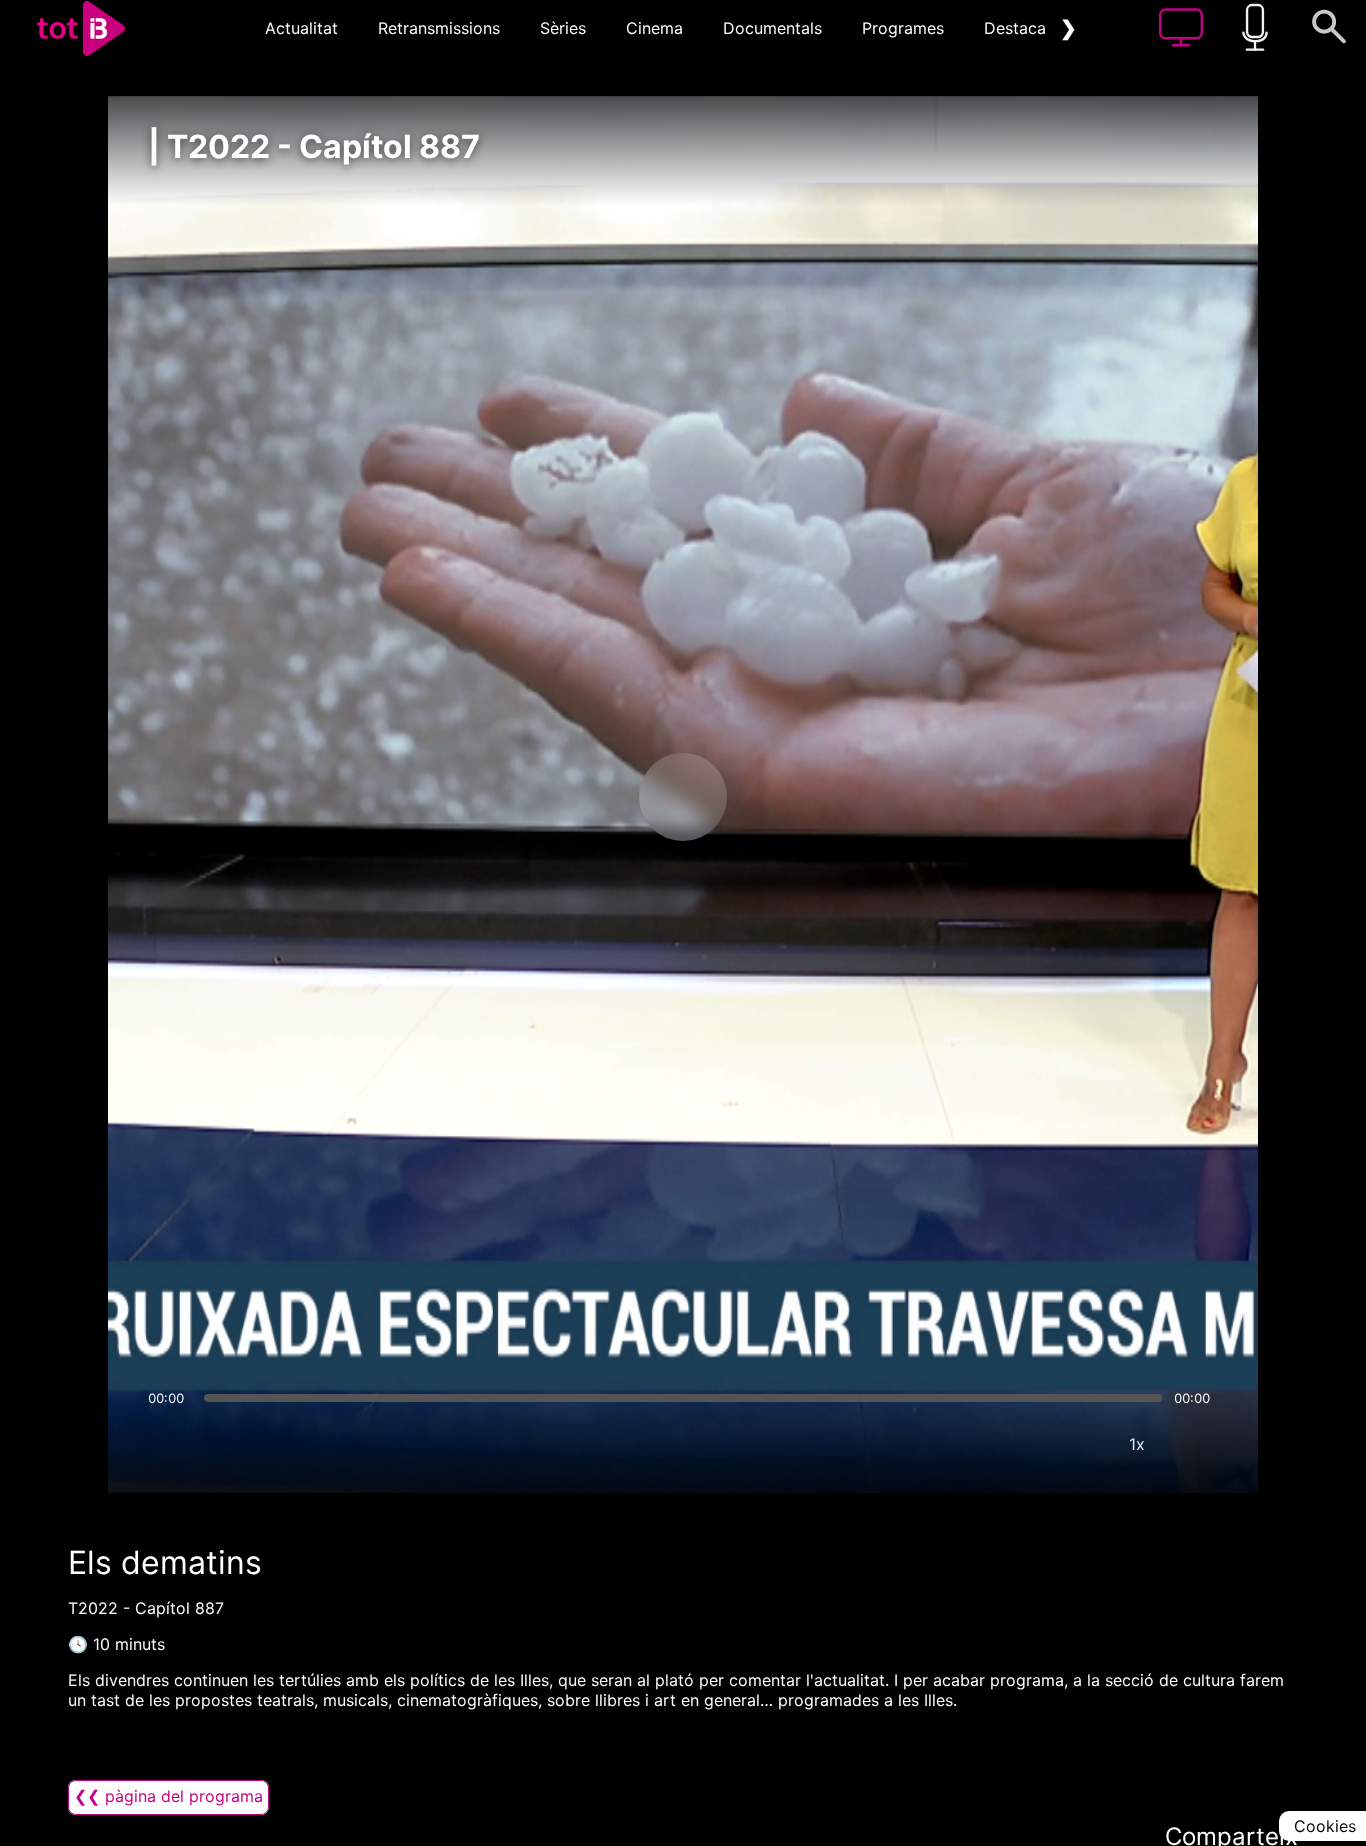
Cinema (654, 28)
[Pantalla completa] (1197, 1444)
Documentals (772, 28)
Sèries (563, 28)
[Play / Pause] (683, 797)
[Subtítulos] (1017, 1444)
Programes (903, 28)
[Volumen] (169, 1444)
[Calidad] (1077, 1444)
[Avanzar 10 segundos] (788, 797)
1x (1137, 1444)
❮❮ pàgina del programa (168, 1796)
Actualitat (301, 28)
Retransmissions (439, 28)
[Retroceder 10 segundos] (578, 797)
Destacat (1018, 28)
